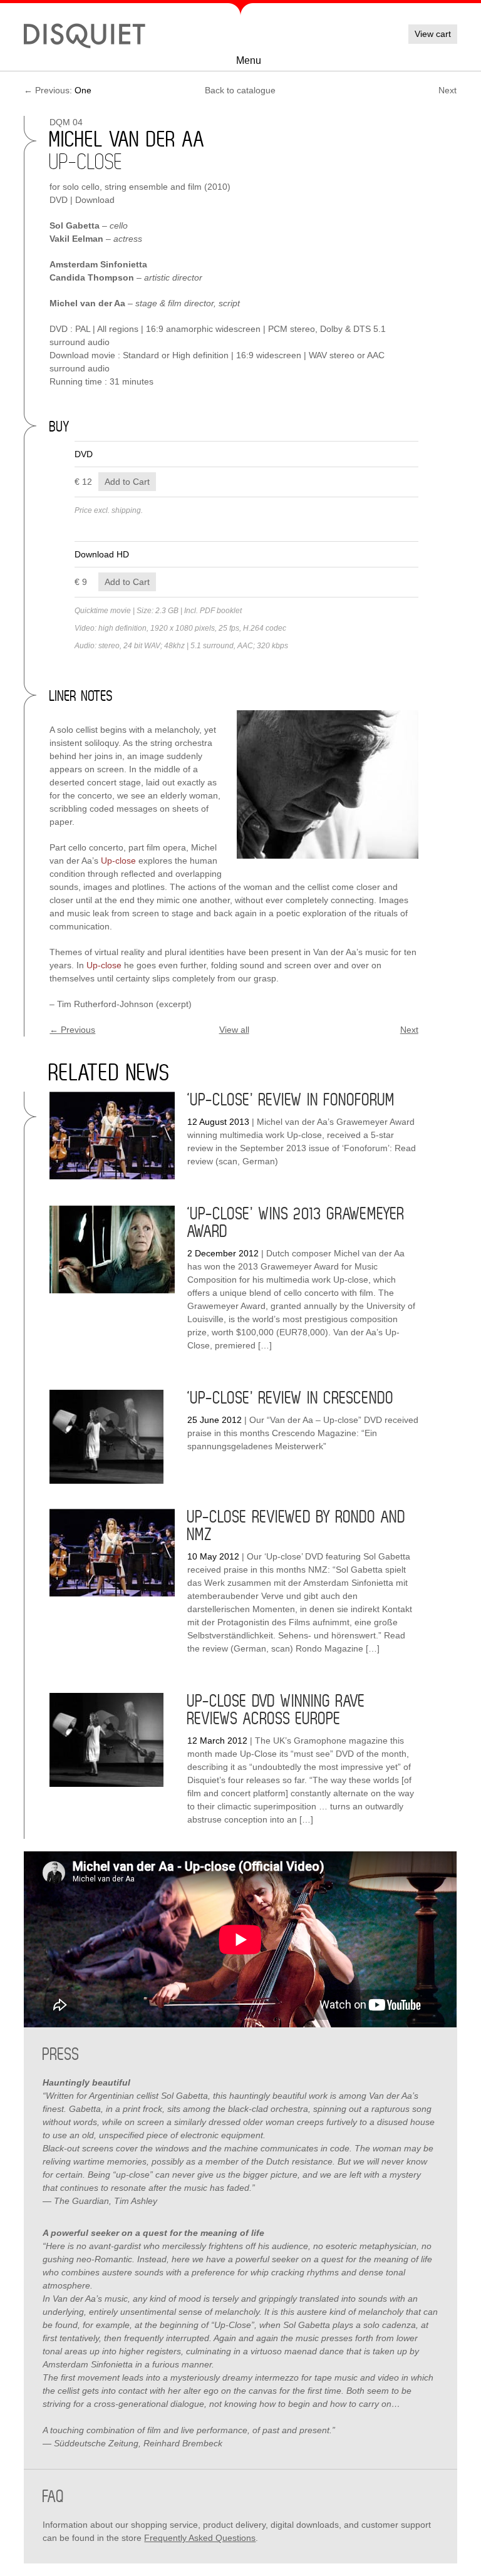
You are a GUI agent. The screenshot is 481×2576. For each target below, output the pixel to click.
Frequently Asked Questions (200, 2538)
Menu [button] (249, 60)
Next (447, 90)
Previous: (58, 90)
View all (234, 1030)
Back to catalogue (240, 90)
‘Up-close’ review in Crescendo (291, 1399)
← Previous (72, 1030)
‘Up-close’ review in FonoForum (291, 1100)
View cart (433, 34)
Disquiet (85, 34)
